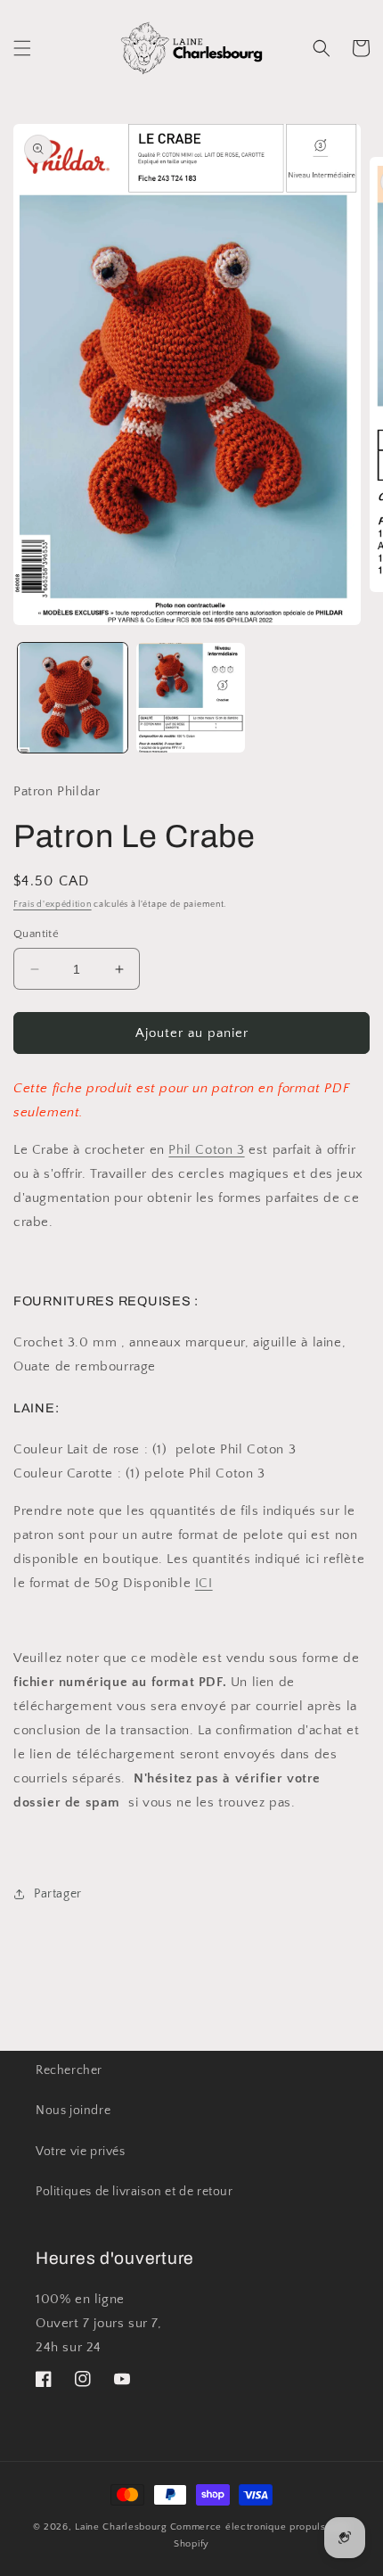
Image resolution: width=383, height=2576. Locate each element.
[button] (22, 48)
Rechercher (69, 2070)
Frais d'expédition (53, 905)
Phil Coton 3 (206, 1150)
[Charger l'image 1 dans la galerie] (73, 698)
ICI (204, 1583)
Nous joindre (73, 2111)
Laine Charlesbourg (121, 2527)
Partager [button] (58, 1894)
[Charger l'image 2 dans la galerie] (191, 698)
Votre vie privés (81, 2152)
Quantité (36, 934)
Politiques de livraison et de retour (134, 2192)
